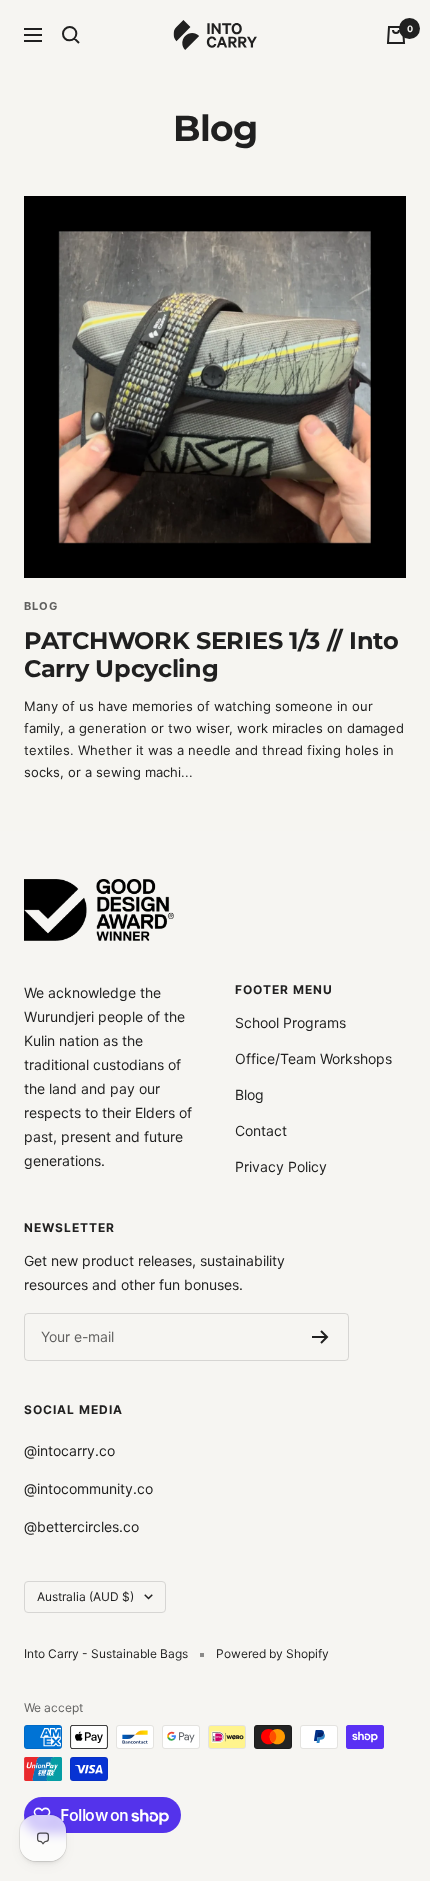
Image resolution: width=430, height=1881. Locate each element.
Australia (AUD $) (85, 1596)
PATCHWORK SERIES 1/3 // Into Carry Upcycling (211, 654)
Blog (249, 1094)
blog (41, 606)
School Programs (290, 1022)
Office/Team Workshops (313, 1058)
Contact (261, 1130)
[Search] (71, 35)
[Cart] (396, 35)
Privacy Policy (281, 1166)
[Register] (320, 1337)
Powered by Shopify (272, 1653)
